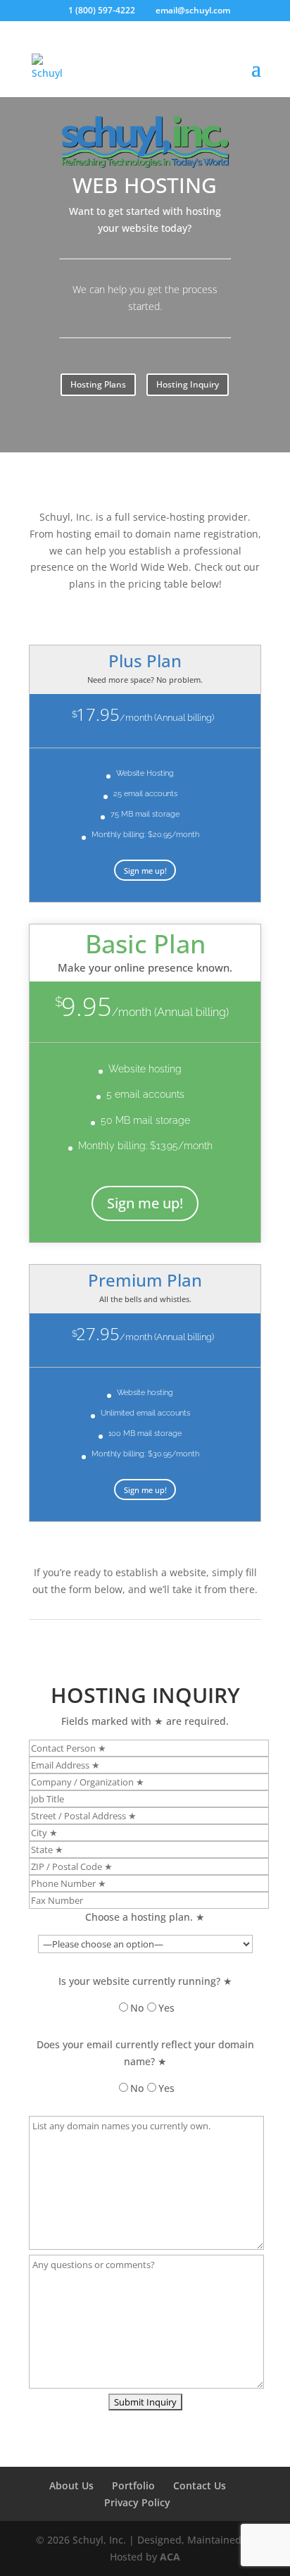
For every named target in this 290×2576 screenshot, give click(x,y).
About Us (71, 2485)
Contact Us (200, 2485)
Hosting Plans (98, 384)
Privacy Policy (137, 2502)
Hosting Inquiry (188, 384)
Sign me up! (145, 871)
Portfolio (133, 2485)
